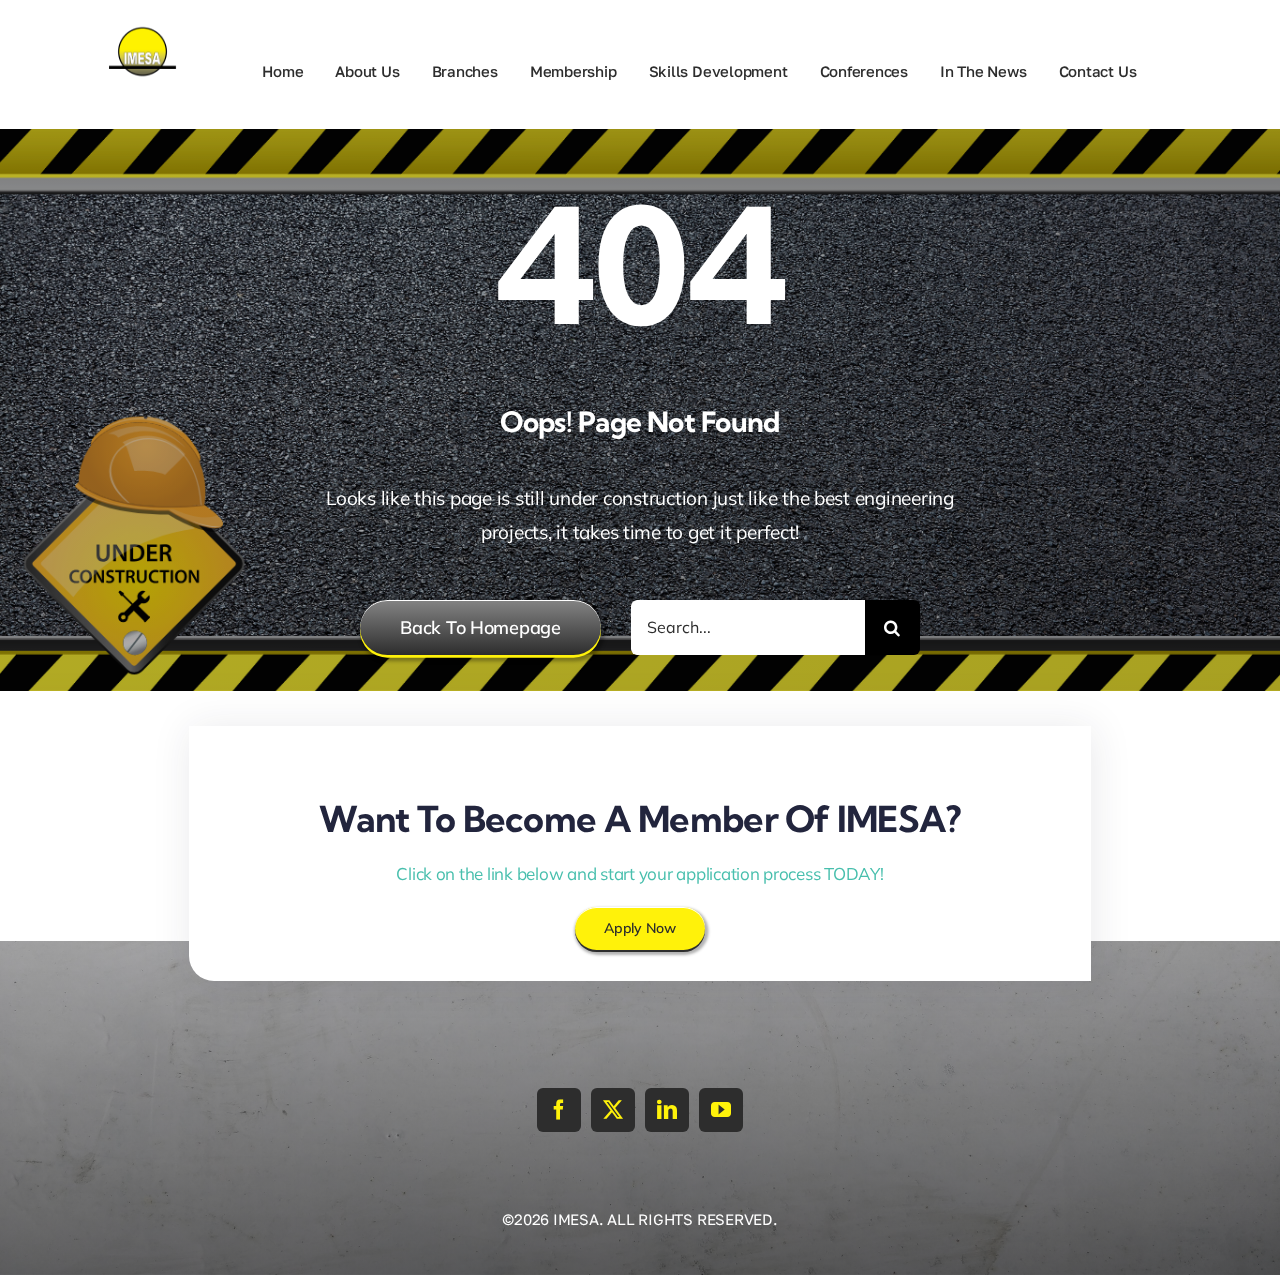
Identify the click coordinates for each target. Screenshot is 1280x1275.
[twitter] (613, 1110)
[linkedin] (667, 1110)
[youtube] (721, 1110)
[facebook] (559, 1110)
